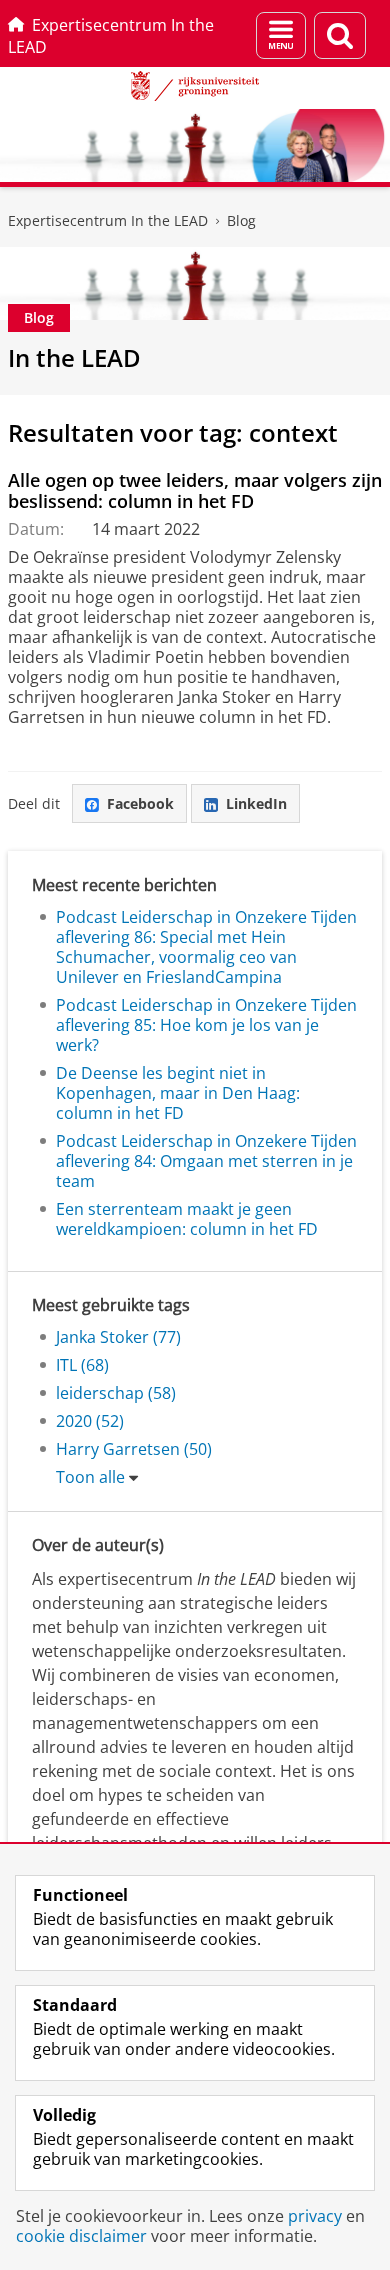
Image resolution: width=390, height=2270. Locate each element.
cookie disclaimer (81, 2236)
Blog (241, 220)
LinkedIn (256, 803)
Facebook (140, 803)
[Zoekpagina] (340, 35)
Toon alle (90, 1477)
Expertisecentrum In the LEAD (111, 36)
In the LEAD (74, 357)
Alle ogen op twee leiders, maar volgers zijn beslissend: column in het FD (195, 490)
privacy (315, 2216)
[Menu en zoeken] (281, 35)
